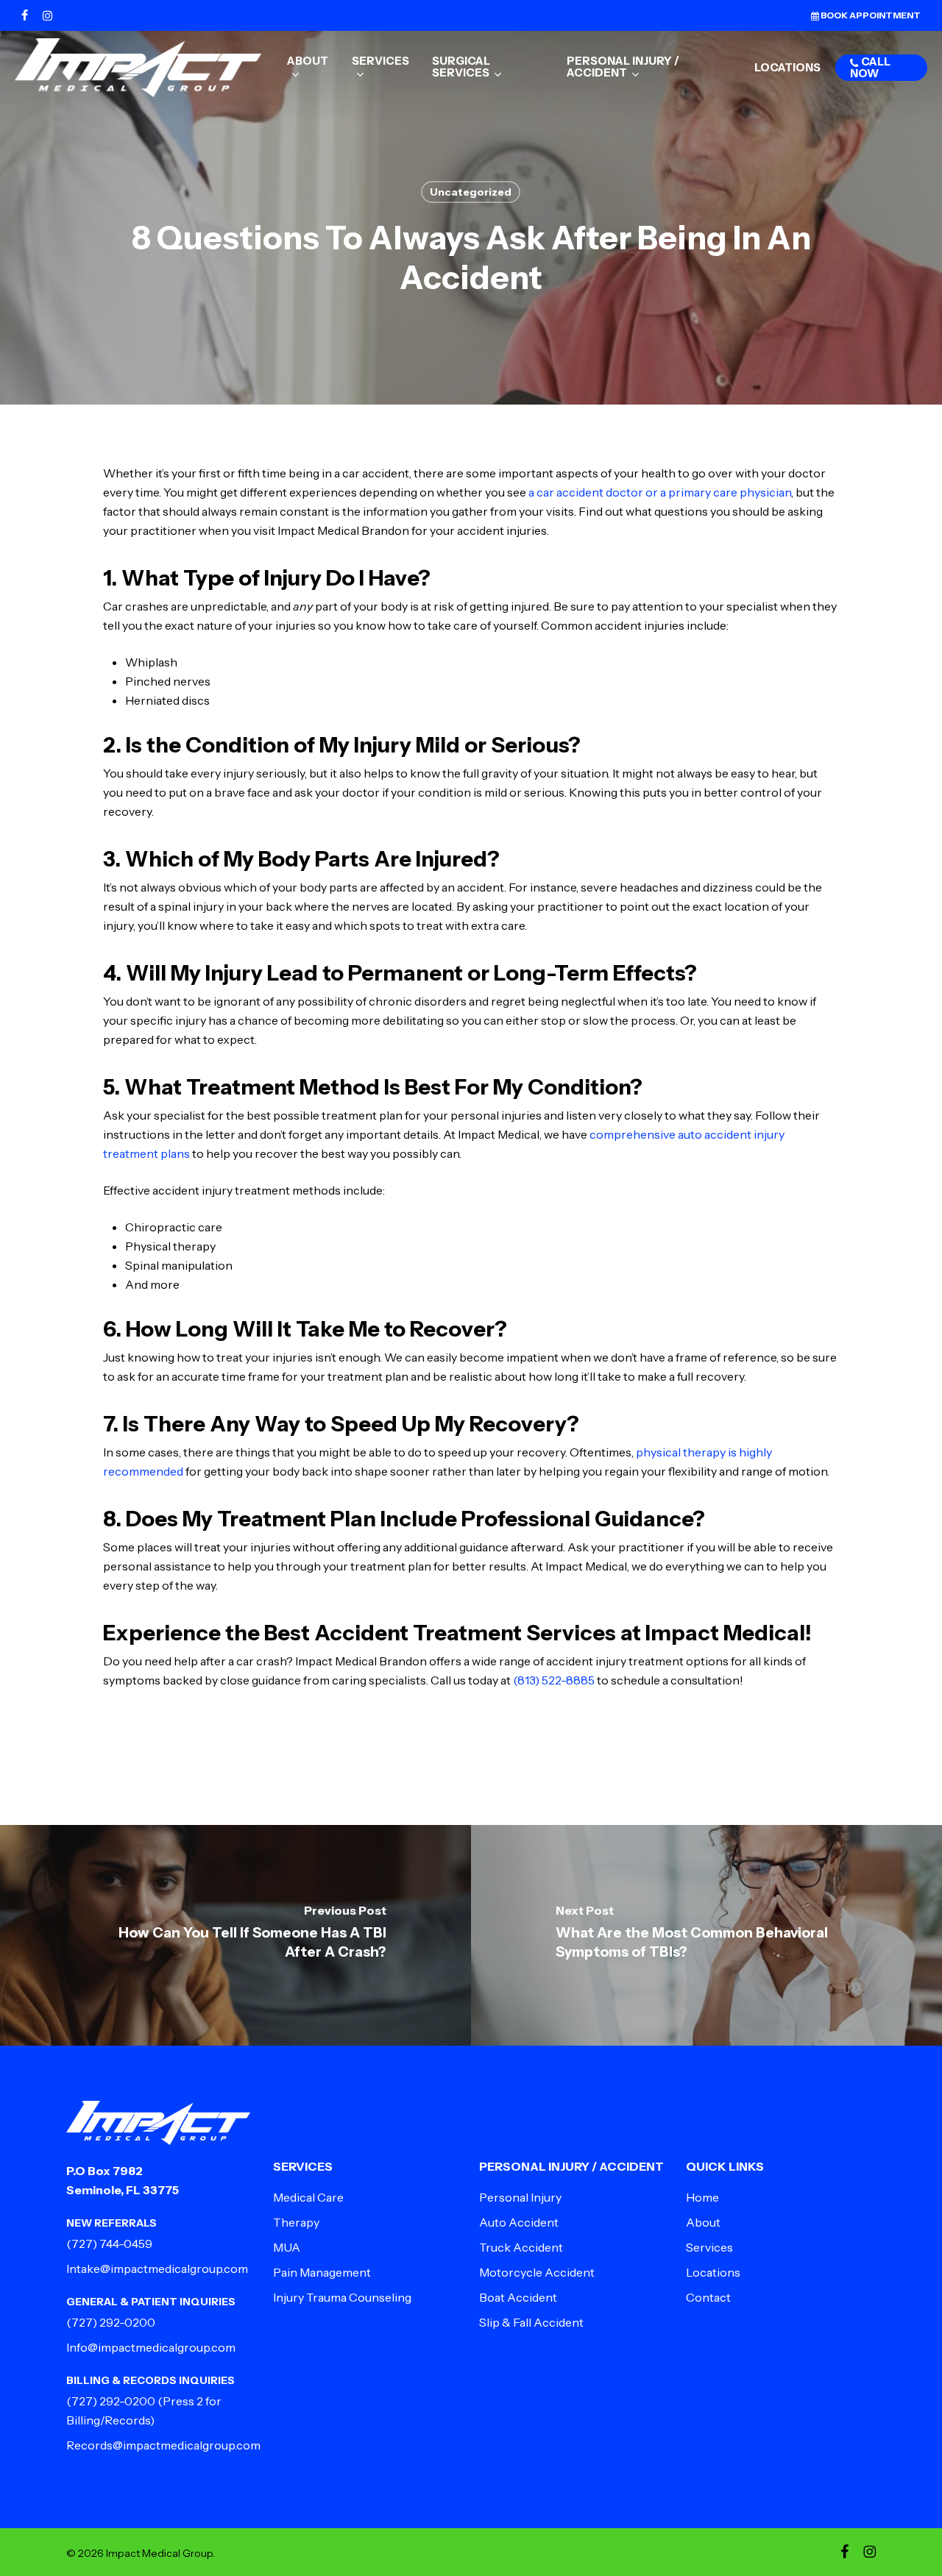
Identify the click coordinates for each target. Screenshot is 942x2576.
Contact (708, 2297)
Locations (713, 2272)
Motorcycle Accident (537, 2272)
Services (709, 2247)
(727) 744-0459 (109, 2244)
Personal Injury (520, 2197)
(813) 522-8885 (554, 1680)
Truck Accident (521, 2247)
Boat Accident (518, 2297)
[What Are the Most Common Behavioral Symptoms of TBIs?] (706, 1935)
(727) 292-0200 (111, 2322)
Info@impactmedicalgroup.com (151, 2347)
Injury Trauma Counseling (342, 2297)
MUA (287, 2247)
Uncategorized (471, 192)
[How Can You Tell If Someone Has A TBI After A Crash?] (235, 1935)
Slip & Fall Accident (531, 2322)
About (703, 2222)
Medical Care (308, 2197)
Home (702, 2197)
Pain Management (322, 2272)
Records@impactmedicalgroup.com (163, 2445)
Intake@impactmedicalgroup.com (157, 2269)
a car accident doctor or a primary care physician (660, 492)
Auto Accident (519, 2222)
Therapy (296, 2222)
